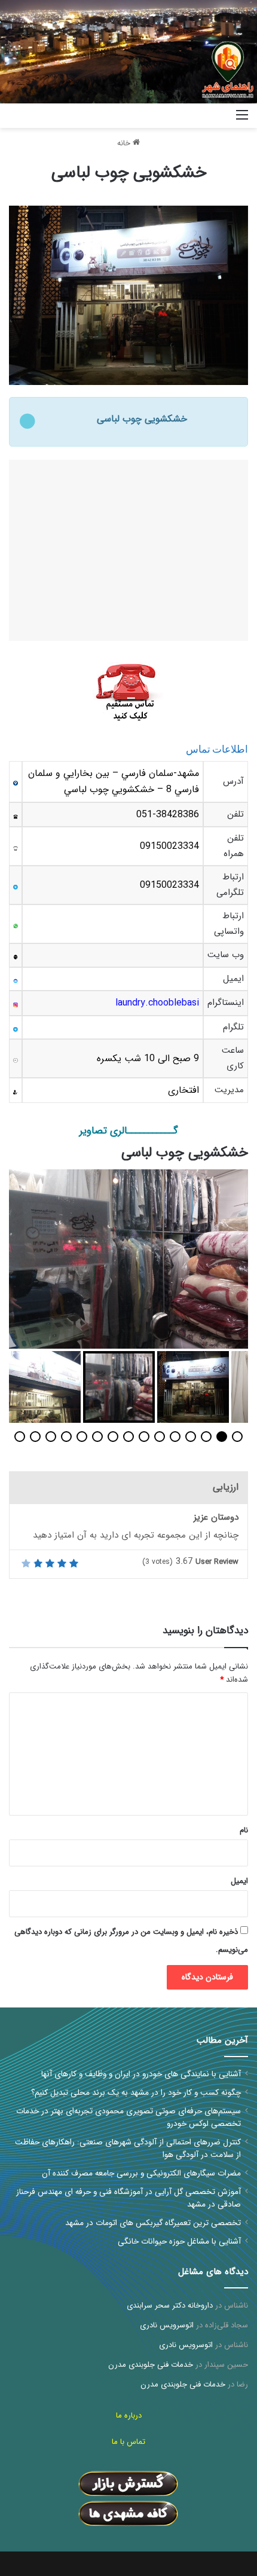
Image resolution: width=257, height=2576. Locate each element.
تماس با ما (128, 2442)
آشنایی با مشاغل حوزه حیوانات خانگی (179, 2242)
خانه (125, 143)
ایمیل (239, 1881)
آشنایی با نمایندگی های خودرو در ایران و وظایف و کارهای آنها (141, 2074)
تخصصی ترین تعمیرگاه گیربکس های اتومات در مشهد (153, 2223)
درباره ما (129, 2415)
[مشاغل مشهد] (212, 116)
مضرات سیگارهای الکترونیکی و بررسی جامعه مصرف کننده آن (141, 2173)
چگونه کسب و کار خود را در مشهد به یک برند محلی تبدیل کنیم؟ (136, 2093)
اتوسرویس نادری (167, 2325)
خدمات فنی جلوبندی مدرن (151, 2365)
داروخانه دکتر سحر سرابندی (170, 2305)
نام (244, 1830)
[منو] (242, 120)
